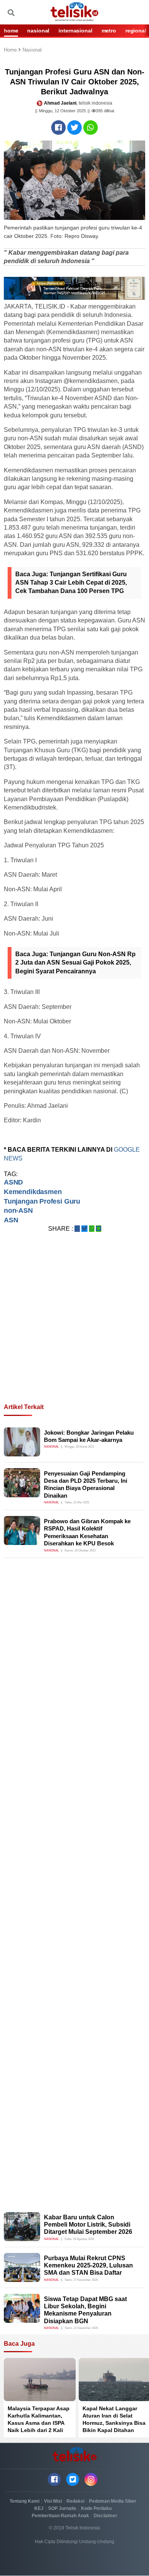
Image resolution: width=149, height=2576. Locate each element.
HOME (11, 31)
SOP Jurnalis (62, 2508)
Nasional (32, 50)
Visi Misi (53, 2501)
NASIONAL (38, 31)
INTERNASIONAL (75, 31)
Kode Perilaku (96, 2508)
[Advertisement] (74, 1327)
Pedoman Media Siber (113, 2501)
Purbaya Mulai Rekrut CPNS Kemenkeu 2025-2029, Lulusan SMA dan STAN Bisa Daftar (88, 2265)
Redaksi (75, 2501)
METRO (109, 31)
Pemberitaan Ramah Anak (60, 2516)
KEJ (39, 2508)
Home (11, 50)
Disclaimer (105, 2516)
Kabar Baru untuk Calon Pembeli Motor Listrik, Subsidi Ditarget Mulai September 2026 (88, 2225)
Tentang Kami (24, 2501)
